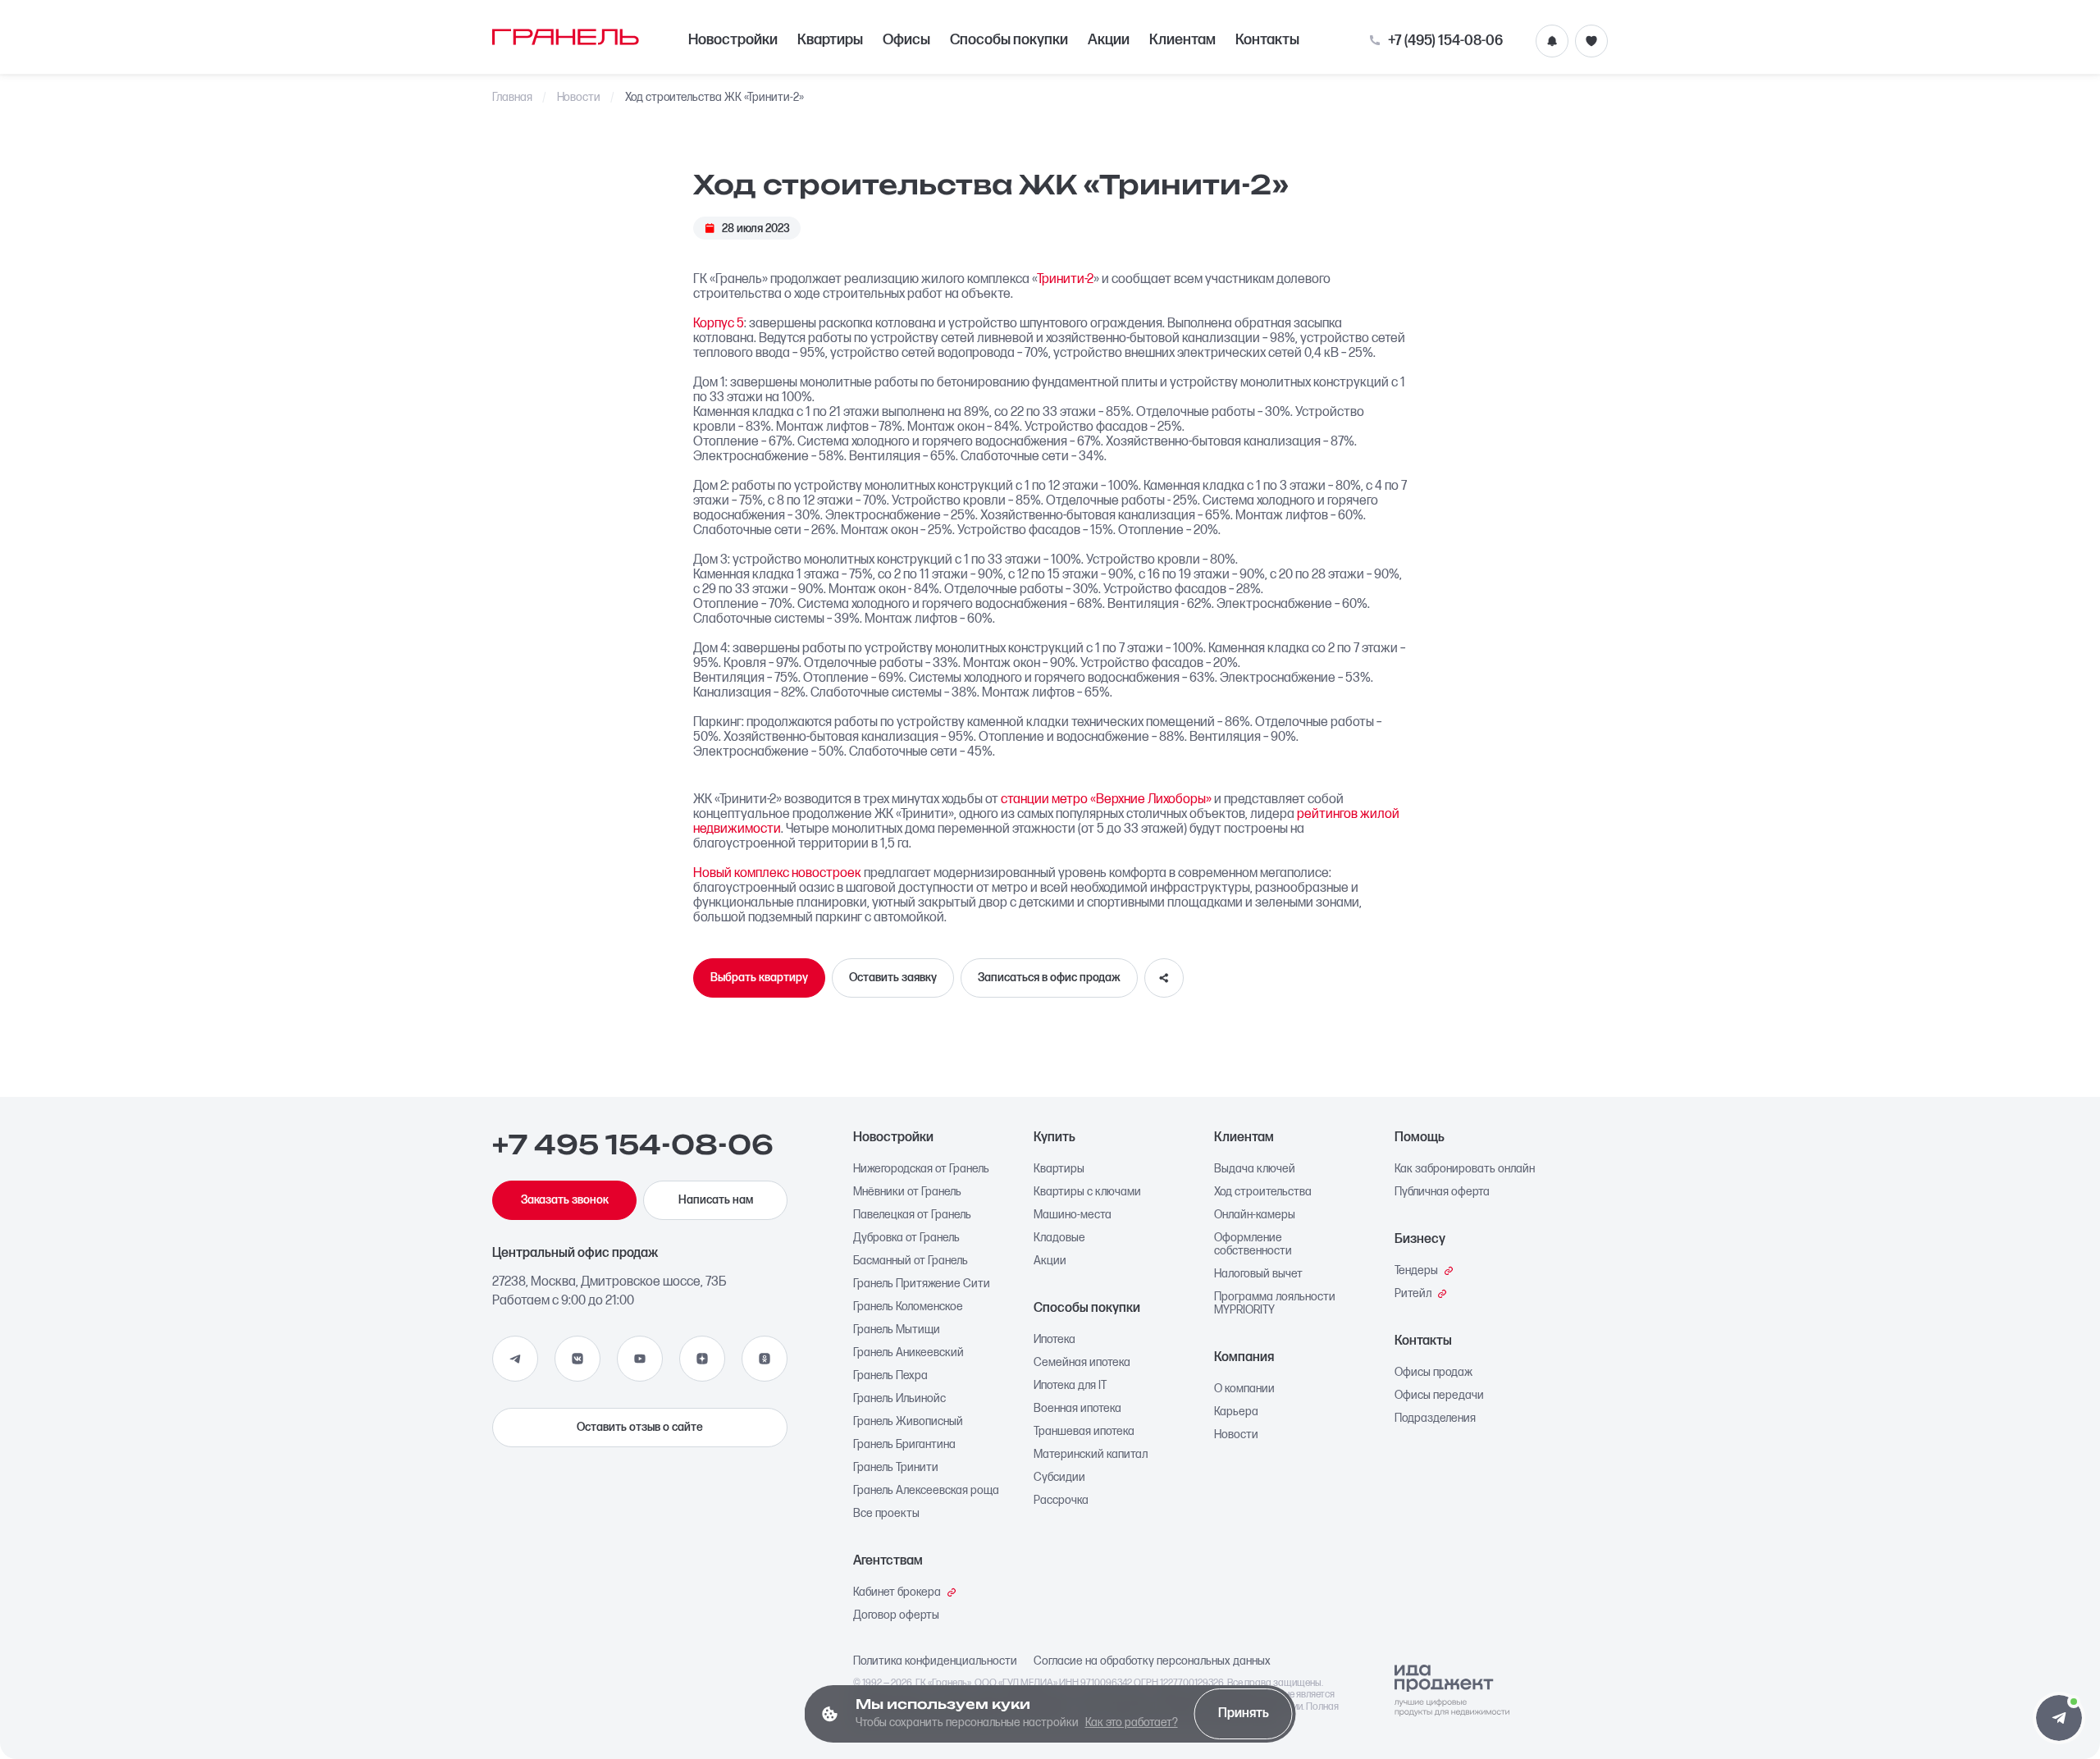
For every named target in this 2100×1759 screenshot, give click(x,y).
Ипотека (1055, 1340)
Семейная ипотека (1082, 1363)
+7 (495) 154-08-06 (1445, 41)
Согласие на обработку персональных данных (1152, 1661)
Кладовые (1059, 1238)
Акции (1109, 40)
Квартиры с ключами (1087, 1192)
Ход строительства (1263, 1192)
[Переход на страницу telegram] (515, 1359)
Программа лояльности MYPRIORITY (1275, 1304)
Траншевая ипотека (1084, 1432)
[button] (2059, 1718)
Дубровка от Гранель (906, 1238)
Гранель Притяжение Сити (922, 1284)
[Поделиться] (1164, 978)
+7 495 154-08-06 (633, 1145)
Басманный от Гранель (911, 1261)
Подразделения (1435, 1419)
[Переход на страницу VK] (577, 1359)
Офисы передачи (1439, 1396)
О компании (1244, 1389)
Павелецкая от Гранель (912, 1215)
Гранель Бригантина (904, 1445)
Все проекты (886, 1514)
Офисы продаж (1433, 1373)
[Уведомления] (1552, 41)
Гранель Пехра (890, 1376)
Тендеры (1416, 1271)
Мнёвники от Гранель (907, 1192)
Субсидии (1059, 1478)
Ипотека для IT (1070, 1386)
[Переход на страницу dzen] (702, 1359)
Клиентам (1182, 40)
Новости (579, 98)
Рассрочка (1061, 1501)
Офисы (906, 40)
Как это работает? (1132, 1722)
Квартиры (830, 40)
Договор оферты (896, 1615)
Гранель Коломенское (908, 1307)
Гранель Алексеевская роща (926, 1491)
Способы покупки (1009, 40)
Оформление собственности (1253, 1245)
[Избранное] (1591, 41)
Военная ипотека (1077, 1409)
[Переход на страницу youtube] (640, 1359)
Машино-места (1073, 1215)
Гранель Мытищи (897, 1330)
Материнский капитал (1091, 1455)
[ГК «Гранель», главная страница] (566, 37)
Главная (512, 98)
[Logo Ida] (1452, 1691)
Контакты (1267, 40)
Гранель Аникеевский (908, 1353)
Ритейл (1413, 1294)
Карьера (1236, 1412)
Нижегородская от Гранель (921, 1169)
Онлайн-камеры (1255, 1215)
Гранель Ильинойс (899, 1399)
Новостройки (733, 40)
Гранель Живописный (908, 1422)
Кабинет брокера (897, 1592)
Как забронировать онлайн (1465, 1169)
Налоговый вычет (1258, 1274)
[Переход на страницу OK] (765, 1359)
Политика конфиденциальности (935, 1661)
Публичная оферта (1442, 1192)
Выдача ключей (1255, 1169)
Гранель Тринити (896, 1468)
